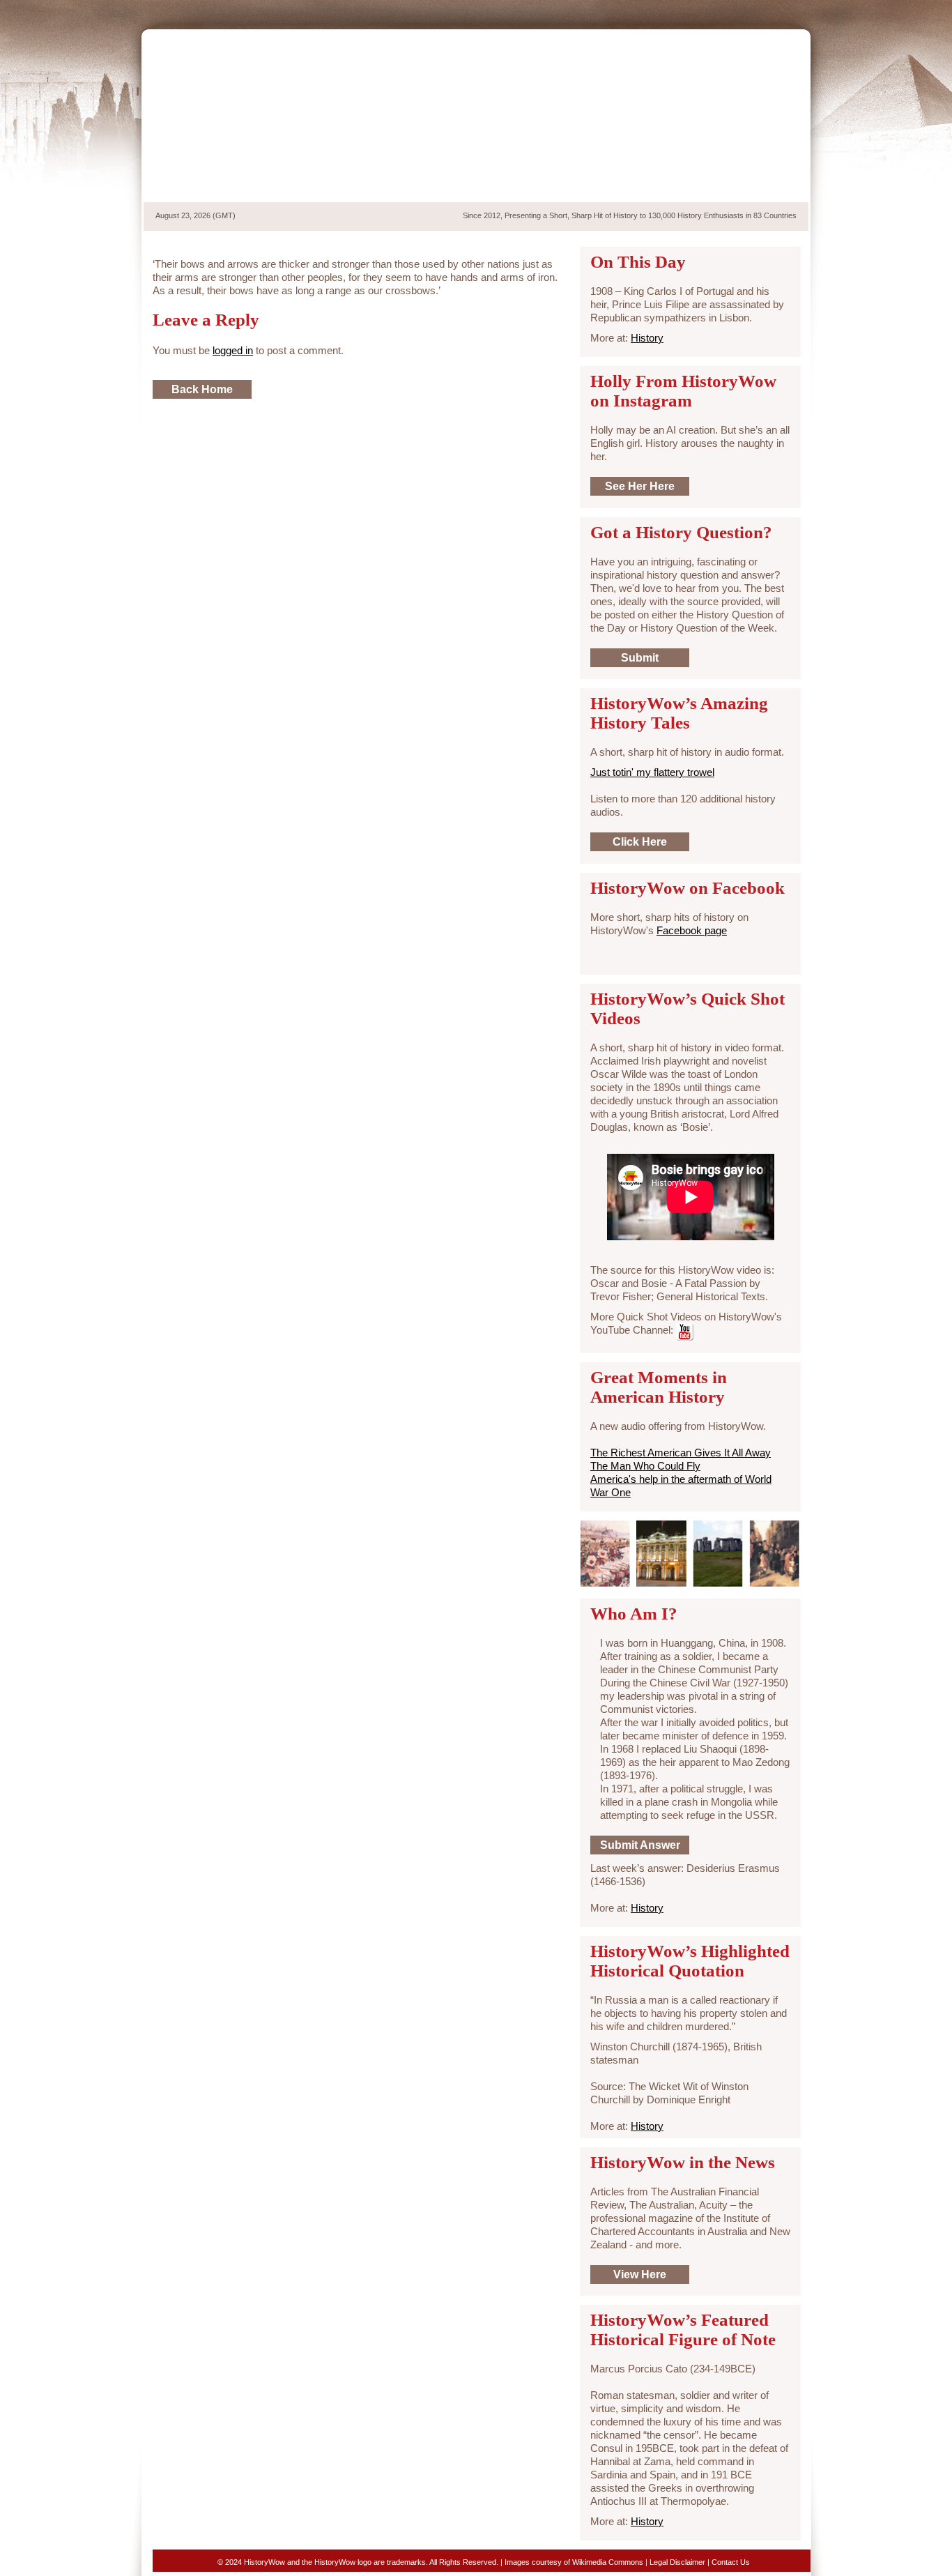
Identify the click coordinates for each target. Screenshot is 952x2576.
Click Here (640, 842)
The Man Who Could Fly (645, 1466)
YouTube (778, 13)
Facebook (754, 13)
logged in (233, 350)
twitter (730, 13)
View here (640, 2274)
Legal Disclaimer (677, 2562)
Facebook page (692, 930)
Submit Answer (640, 1845)
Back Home (202, 389)
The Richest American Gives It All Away (681, 1453)
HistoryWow (255, 116)
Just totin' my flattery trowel (652, 772)
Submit (640, 658)
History (647, 338)
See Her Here (640, 486)
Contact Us (731, 2562)
